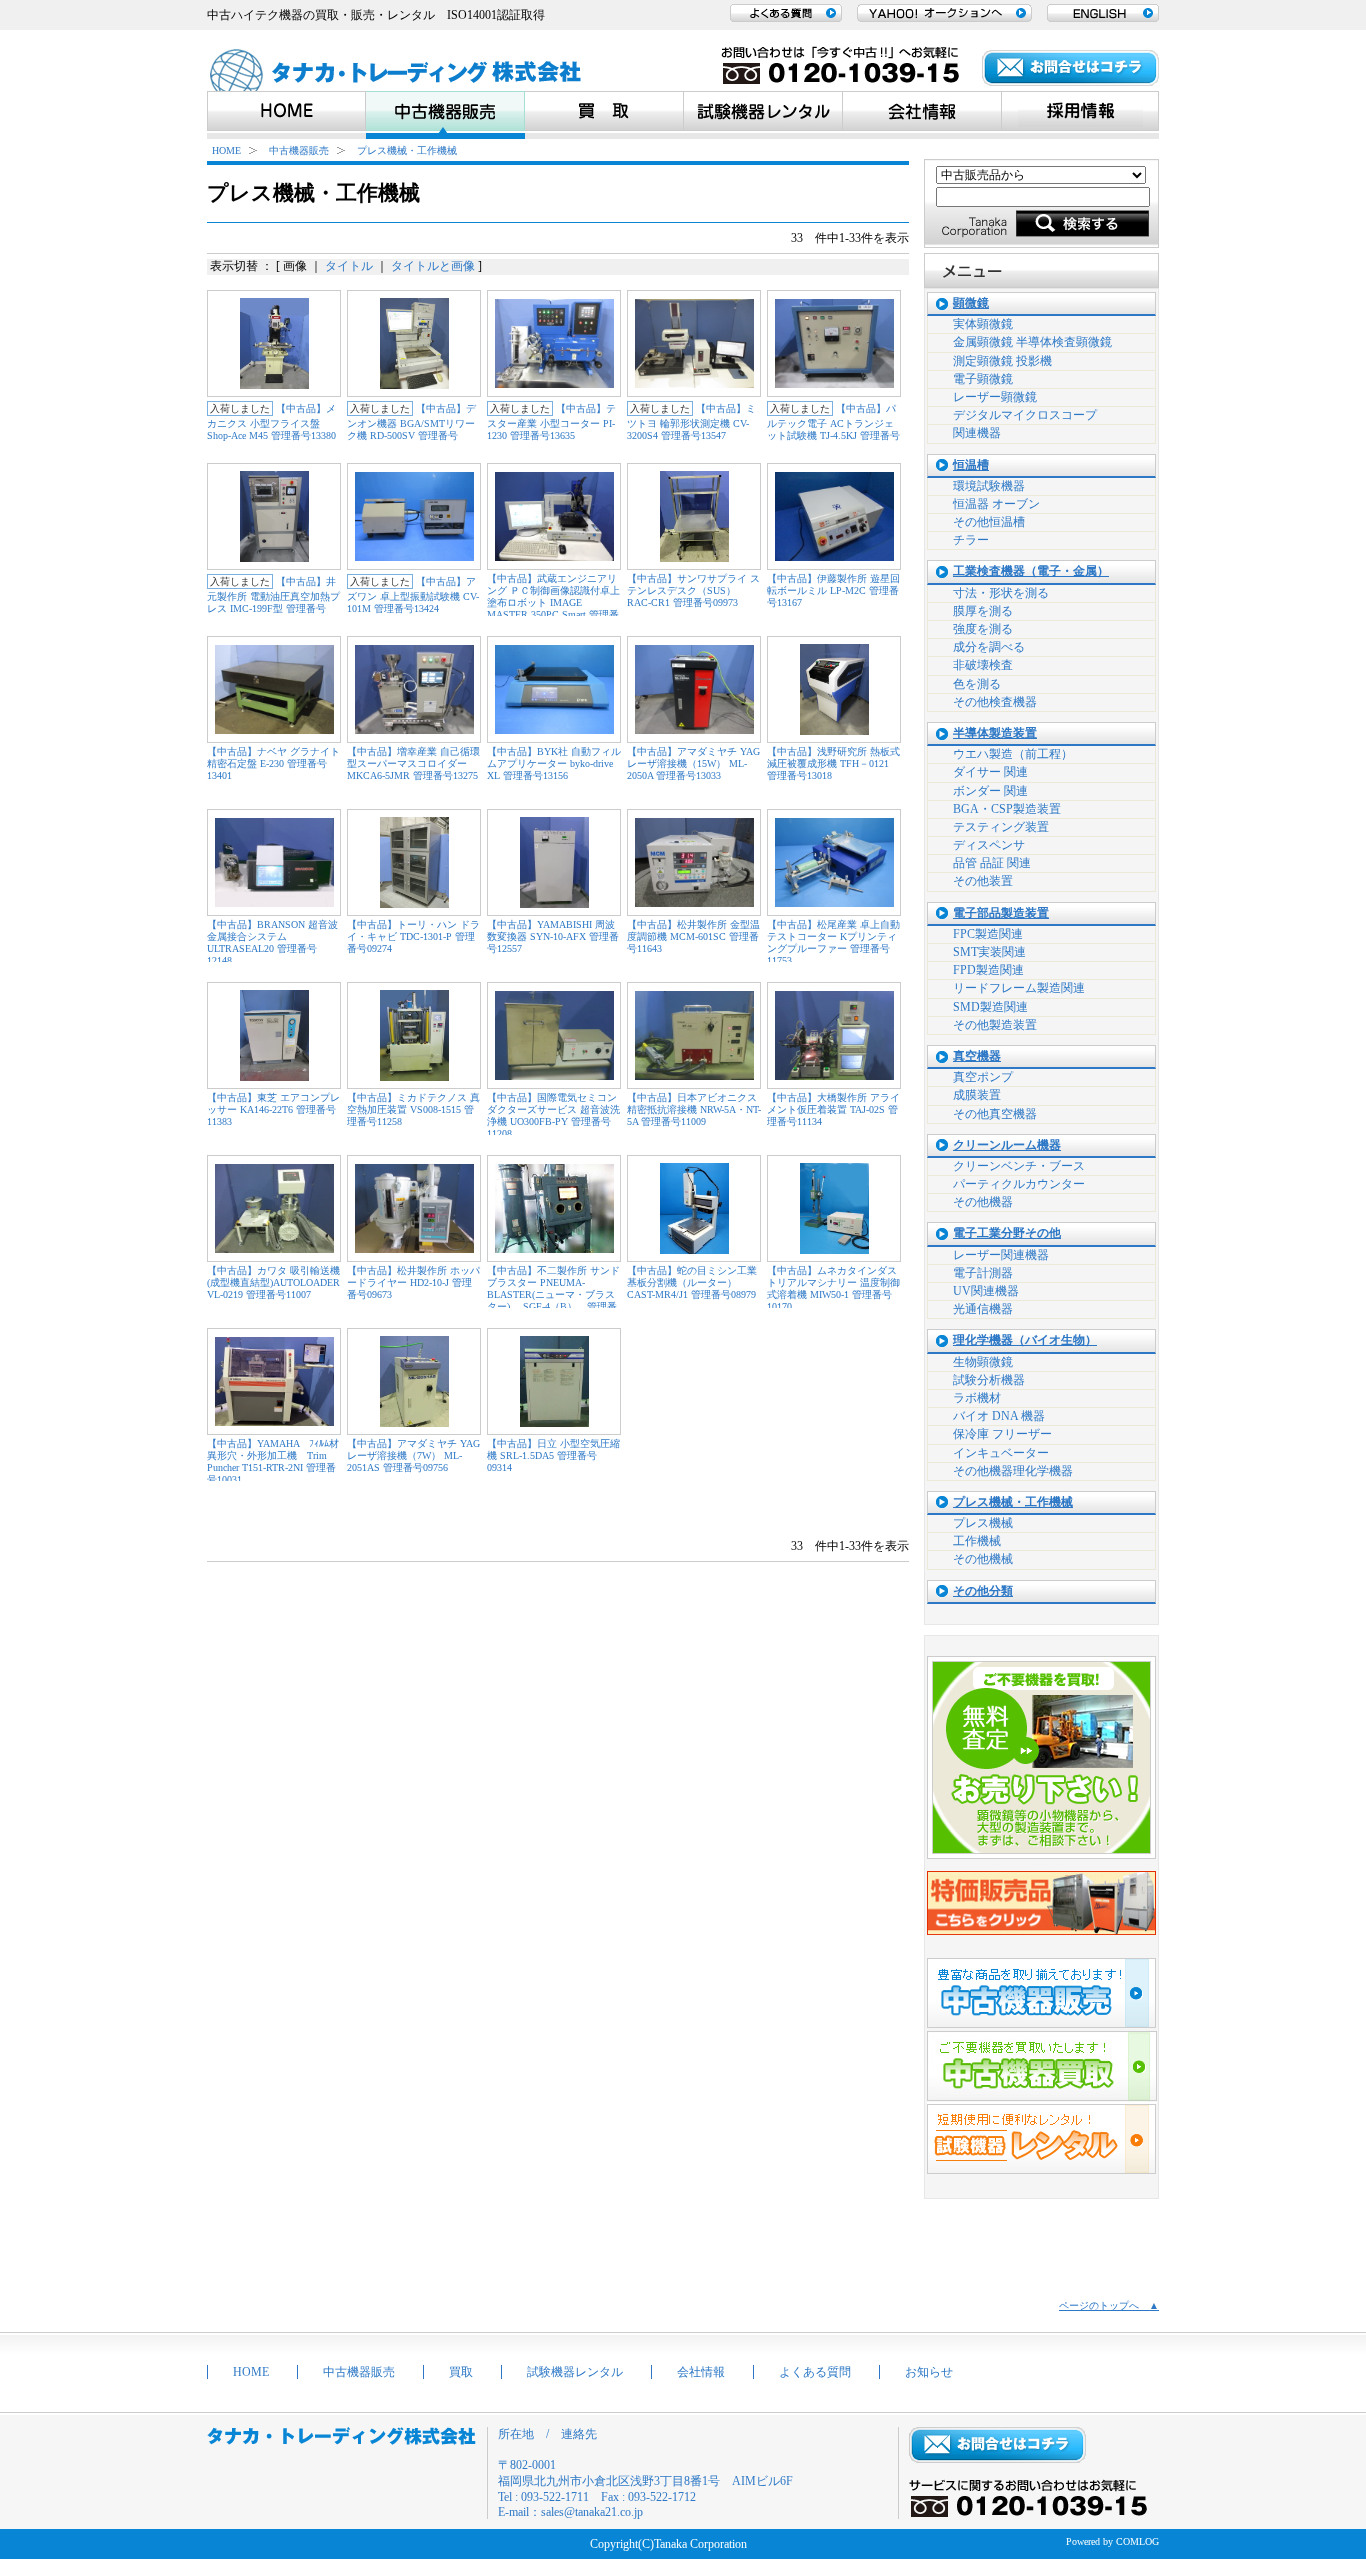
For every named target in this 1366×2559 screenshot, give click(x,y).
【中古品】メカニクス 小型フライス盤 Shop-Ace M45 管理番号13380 (271, 422)
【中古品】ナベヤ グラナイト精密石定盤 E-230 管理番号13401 (273, 763)
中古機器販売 (299, 150)
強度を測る (983, 629)
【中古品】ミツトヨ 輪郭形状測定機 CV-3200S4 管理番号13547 (691, 422)
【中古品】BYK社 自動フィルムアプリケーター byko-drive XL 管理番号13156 (554, 763)
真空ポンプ (983, 1077)
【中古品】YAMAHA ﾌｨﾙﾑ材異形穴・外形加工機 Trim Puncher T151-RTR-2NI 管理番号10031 (273, 1461)
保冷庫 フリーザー (1002, 1434)
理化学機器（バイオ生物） (1025, 1340)
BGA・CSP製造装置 (1007, 809)
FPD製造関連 (988, 970)
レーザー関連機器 (1001, 1255)
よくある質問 (815, 2372)
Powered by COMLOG (1112, 2541)
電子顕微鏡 (983, 379)
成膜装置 (977, 1095)
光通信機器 (983, 1309)
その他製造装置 (995, 1025)
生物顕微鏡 (983, 1362)
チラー (971, 540)
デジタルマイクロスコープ (1025, 415)
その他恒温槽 (989, 522)
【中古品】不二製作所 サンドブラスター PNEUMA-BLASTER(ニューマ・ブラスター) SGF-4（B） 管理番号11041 (553, 1294)
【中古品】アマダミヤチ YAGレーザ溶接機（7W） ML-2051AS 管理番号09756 (413, 1455)
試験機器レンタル (575, 2372)
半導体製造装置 (995, 733)
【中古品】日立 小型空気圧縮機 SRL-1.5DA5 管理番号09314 (553, 1455)
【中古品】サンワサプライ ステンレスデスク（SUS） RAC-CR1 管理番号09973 (693, 590)
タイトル (349, 266)
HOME (226, 150)
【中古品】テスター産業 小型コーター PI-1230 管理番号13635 (551, 422)
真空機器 (977, 1056)
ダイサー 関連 (990, 772)
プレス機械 (983, 1523)
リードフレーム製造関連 (1019, 988)
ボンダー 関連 (990, 791)
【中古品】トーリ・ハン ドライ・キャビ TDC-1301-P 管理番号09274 (413, 936)
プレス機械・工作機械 (407, 150)
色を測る (977, 684)
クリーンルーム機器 (1007, 1145)
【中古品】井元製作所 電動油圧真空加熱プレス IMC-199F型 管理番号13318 (273, 601)
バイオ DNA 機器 (999, 1416)
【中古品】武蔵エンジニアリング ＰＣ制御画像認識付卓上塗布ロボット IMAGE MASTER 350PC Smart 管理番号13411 (553, 602)
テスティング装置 (1001, 827)
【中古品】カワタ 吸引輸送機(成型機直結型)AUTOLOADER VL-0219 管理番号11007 (273, 1282)
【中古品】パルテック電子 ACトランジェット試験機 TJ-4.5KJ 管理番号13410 (833, 428)
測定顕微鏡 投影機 (1002, 361)
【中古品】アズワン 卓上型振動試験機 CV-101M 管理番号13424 (413, 595)
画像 (295, 266)
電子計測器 (983, 1273)
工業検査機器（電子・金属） (1031, 571)
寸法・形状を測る (1001, 593)
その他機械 (983, 1559)
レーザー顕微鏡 (995, 397)
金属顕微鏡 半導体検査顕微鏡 (1032, 342)
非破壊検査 (983, 665)
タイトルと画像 (433, 266)
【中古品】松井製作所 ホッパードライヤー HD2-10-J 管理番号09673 (413, 1282)
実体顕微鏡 (983, 324)
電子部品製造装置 (1001, 913)
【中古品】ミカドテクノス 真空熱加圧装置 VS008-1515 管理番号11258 (413, 1109)
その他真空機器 (995, 1114)
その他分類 (983, 1591)
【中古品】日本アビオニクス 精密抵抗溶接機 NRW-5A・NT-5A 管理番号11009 (694, 1109)
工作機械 (977, 1541)
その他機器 (983, 1202)
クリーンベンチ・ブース (1019, 1166)
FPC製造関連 (988, 934)
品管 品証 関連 (992, 863)
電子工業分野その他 (1007, 1233)
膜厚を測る (983, 611)
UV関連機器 (986, 1291)
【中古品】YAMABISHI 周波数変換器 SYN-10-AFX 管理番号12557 (553, 936)
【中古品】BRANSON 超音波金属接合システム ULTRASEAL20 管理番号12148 (272, 942)
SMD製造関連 (990, 1007)
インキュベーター (1001, 1453)
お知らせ (929, 2372)
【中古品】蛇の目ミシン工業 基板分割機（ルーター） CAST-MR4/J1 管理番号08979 (692, 1282)
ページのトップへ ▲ (1109, 2305)
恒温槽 (971, 465)
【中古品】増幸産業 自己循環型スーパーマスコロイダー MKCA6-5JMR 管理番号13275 (413, 763)
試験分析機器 (989, 1380)
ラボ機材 (977, 1398)
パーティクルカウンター (1019, 1184)
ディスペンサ (989, 845)
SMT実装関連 (989, 952)
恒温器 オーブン (996, 504)
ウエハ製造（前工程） (1013, 754)
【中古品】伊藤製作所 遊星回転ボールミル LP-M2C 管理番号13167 (833, 590)
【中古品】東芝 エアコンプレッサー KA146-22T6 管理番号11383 (273, 1109)
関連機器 (977, 433)
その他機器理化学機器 (1013, 1471)
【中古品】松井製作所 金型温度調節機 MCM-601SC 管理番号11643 (693, 936)
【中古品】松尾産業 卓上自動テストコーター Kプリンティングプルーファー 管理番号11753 (833, 942)
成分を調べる (989, 647)
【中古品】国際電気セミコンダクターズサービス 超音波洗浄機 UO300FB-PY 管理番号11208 (553, 1115)
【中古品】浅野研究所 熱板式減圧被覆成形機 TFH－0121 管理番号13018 (833, 763)
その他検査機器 (995, 702)
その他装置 (983, 881)
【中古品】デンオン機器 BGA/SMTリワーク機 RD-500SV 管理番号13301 (411, 428)
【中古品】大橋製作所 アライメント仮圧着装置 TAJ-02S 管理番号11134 (833, 1109)
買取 (461, 2372)
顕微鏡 (971, 303)
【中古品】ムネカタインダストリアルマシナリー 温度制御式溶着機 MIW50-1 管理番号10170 (833, 1288)
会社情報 (701, 2372)
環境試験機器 (989, 486)
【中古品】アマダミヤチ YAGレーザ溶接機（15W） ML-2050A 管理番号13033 (693, 763)
